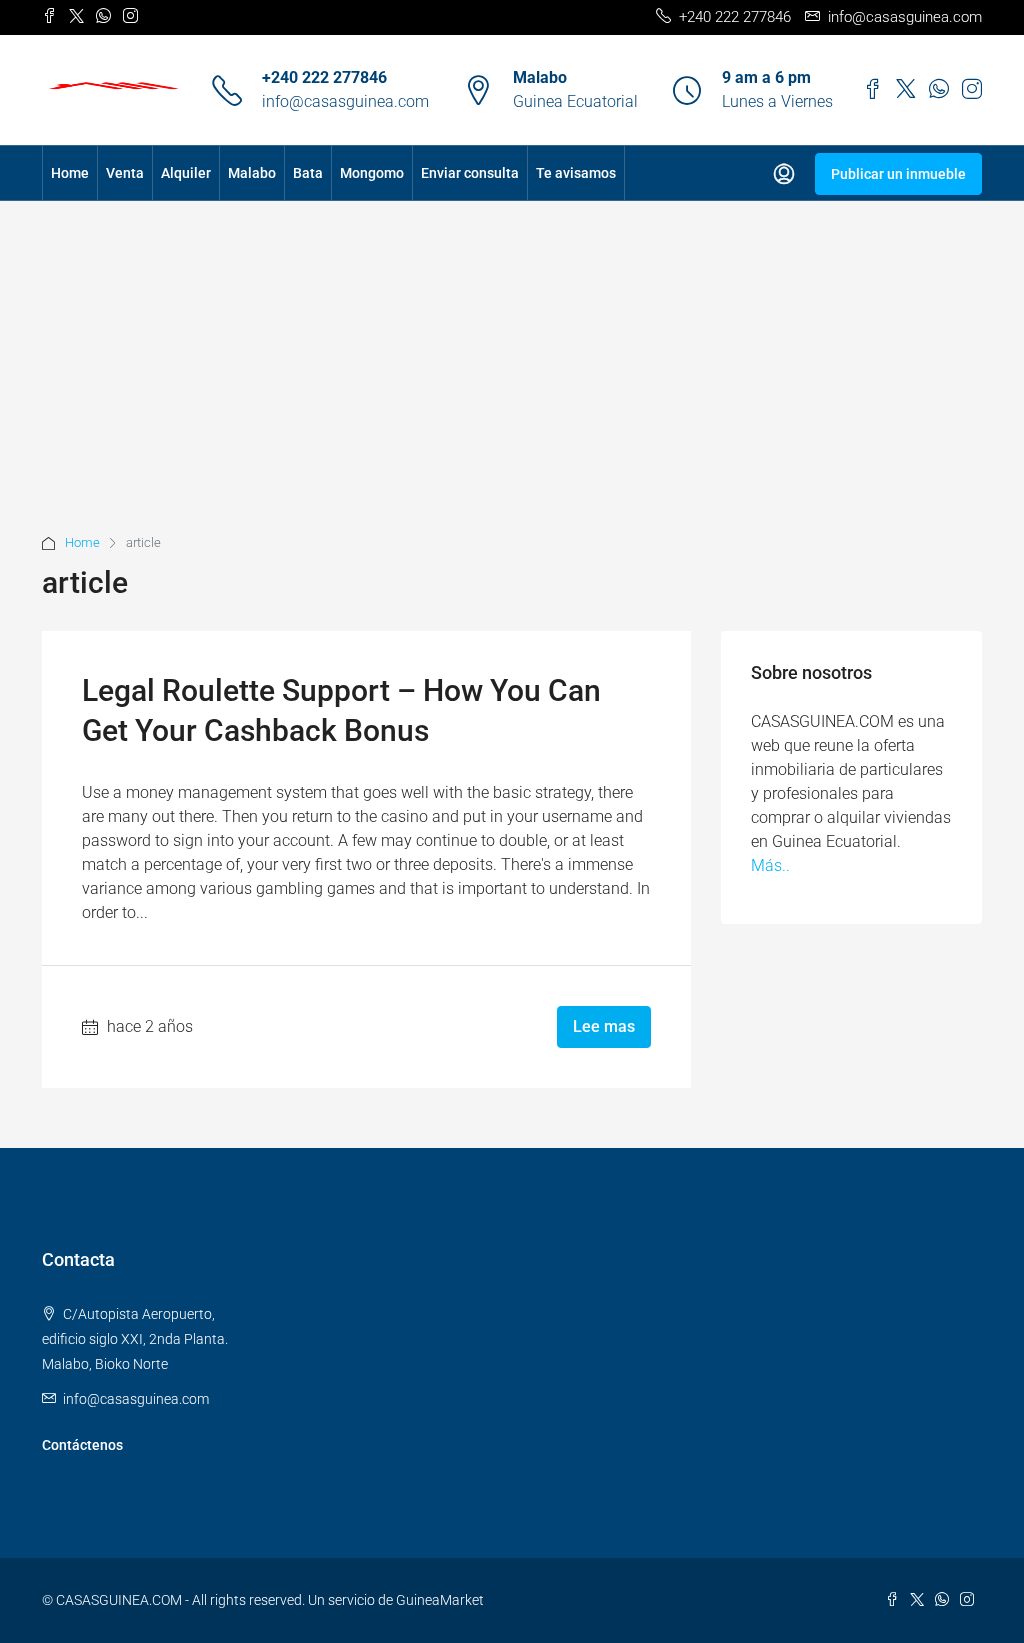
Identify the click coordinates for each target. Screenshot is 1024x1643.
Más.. (770, 865)
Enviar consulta (470, 173)
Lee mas (604, 1026)
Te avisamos (576, 173)
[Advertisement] (512, 381)
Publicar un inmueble (898, 174)
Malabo (252, 173)
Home (70, 173)
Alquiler (186, 173)
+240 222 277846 (324, 77)
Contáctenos (82, 1445)
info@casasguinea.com (345, 101)
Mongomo (372, 173)
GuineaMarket (440, 1600)
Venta (125, 173)
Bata (308, 173)
